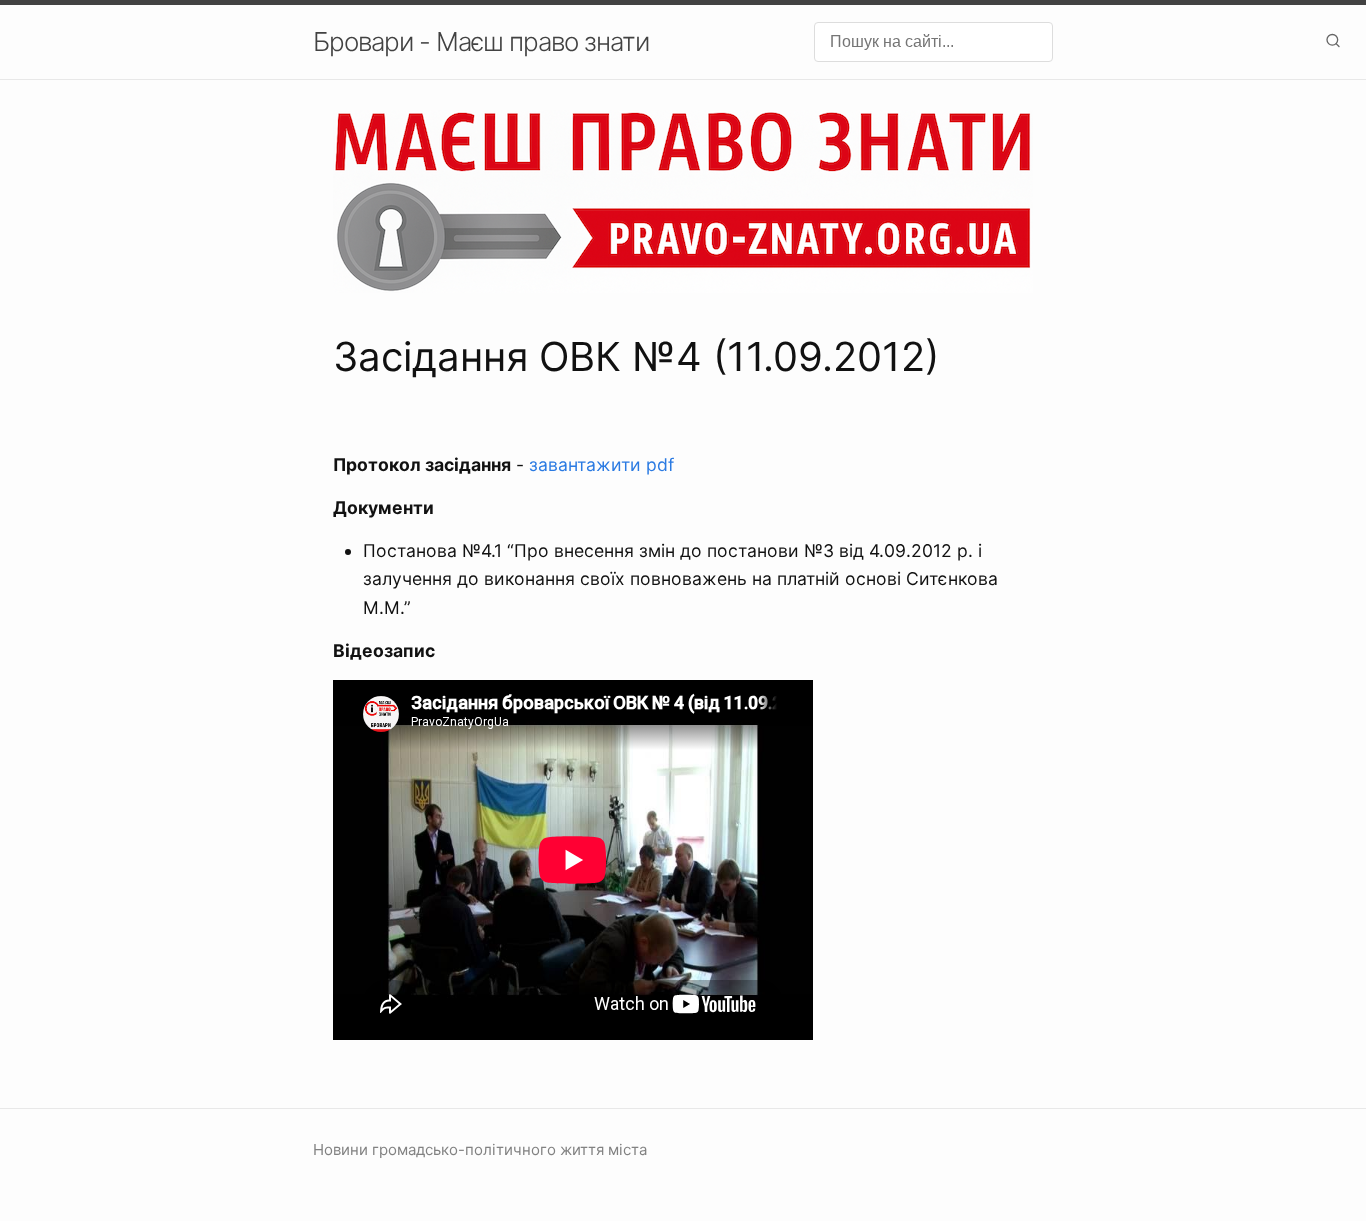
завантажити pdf (601, 464)
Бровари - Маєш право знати (481, 41)
